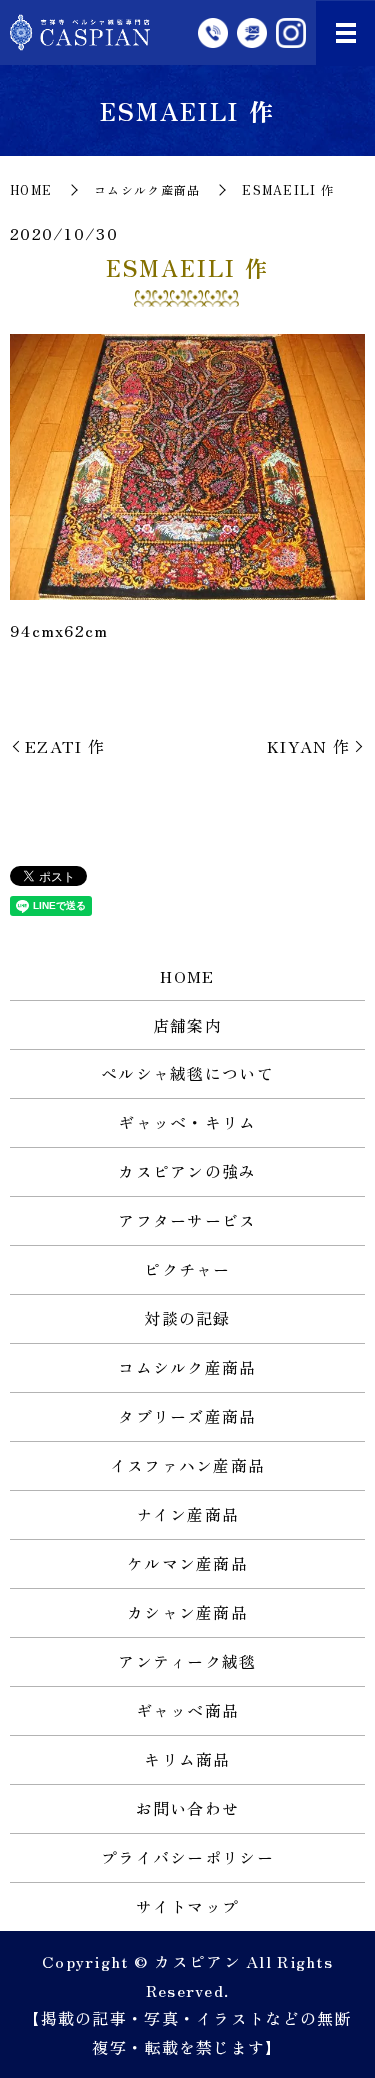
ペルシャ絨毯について (187, 1073)
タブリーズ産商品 (187, 1416)
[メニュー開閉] (346, 33)
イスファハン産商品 (188, 1465)
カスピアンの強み (187, 1171)
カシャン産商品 (187, 1612)
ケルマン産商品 (187, 1563)
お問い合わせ (188, 1808)
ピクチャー (187, 1269)
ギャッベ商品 (188, 1710)
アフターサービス (187, 1220)
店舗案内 (187, 1025)
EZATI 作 (65, 746)
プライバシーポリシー (187, 1857)
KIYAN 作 (308, 746)
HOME (31, 189)
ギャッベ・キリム (187, 1122)
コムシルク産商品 (147, 189)
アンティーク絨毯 (187, 1661)
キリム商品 (187, 1759)
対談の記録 (187, 1318)
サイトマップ (188, 1906)
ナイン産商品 (188, 1514)
